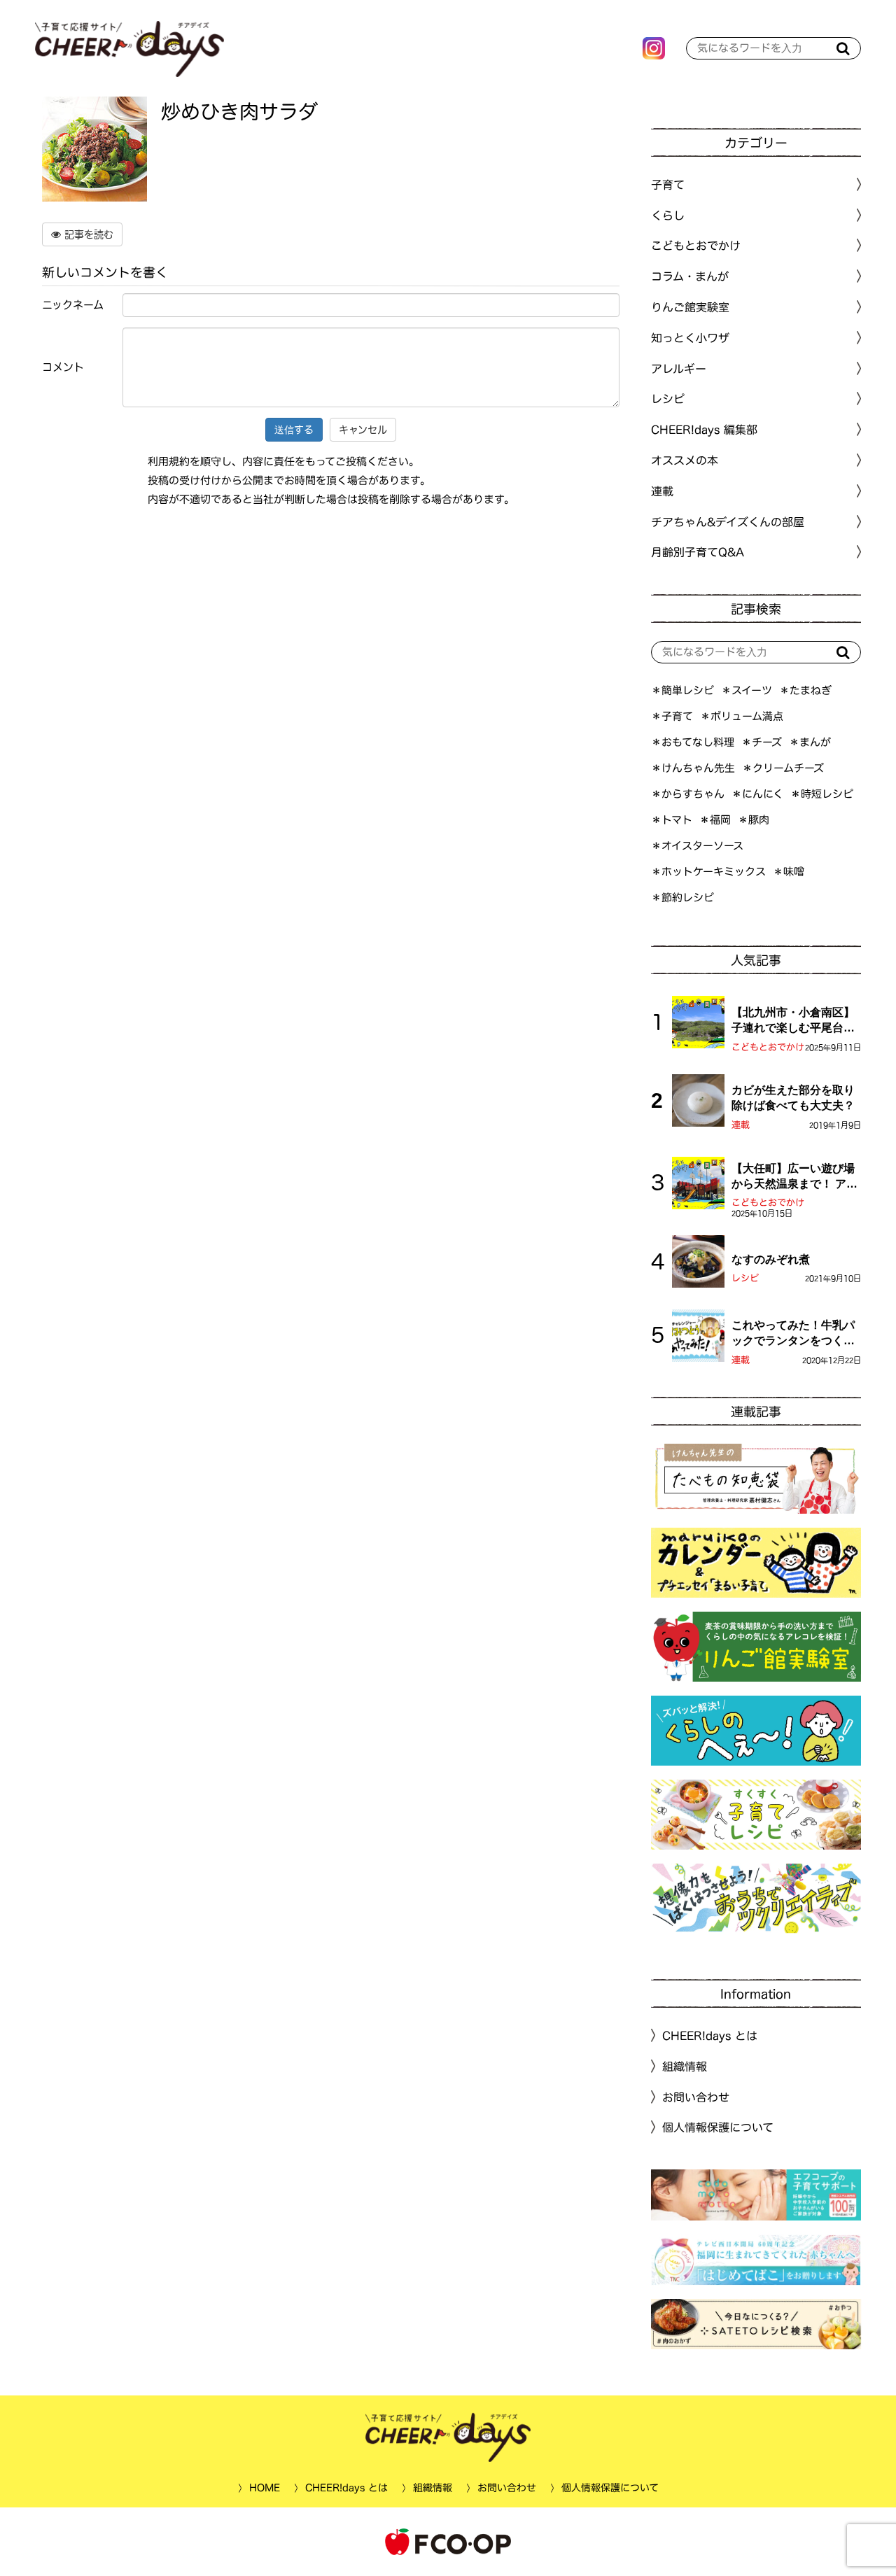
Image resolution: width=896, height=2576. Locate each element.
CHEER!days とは (710, 2036)
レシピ (745, 1278)
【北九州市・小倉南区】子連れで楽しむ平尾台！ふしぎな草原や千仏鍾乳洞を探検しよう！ (793, 1021)
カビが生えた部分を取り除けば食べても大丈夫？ (793, 1098)
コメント (63, 367)
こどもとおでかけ (768, 1047)
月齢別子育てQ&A (698, 552)
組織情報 (685, 2067)
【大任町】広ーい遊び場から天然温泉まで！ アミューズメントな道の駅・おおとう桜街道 (794, 1177)
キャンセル (363, 430)
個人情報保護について (718, 2127)
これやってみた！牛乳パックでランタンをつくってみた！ (793, 1334)
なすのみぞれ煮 (771, 1259)
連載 (662, 491)
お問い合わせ (696, 2097)
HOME (264, 2488)
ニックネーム (73, 305)
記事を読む (87, 234)
